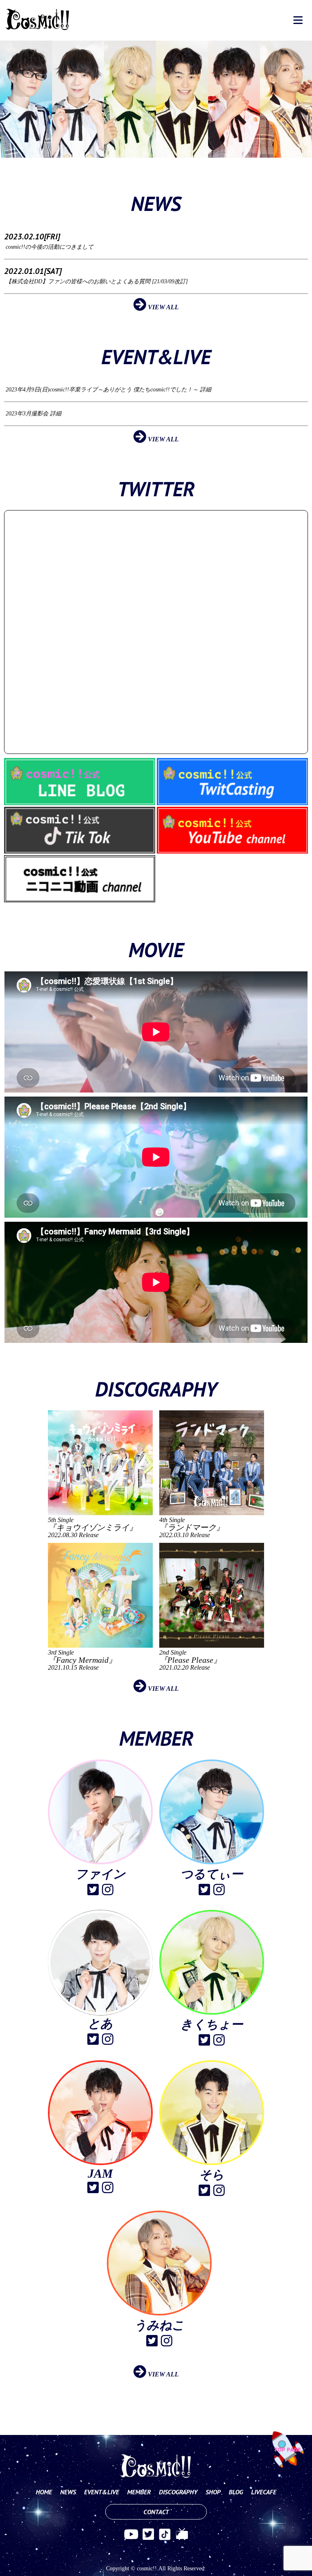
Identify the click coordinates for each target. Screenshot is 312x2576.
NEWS (68, 2492)
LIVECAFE (264, 2492)
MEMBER (139, 2492)
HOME (44, 2492)
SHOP (213, 2492)
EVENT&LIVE (102, 2492)
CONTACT (156, 2512)
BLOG (236, 2492)
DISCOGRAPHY (178, 2492)
